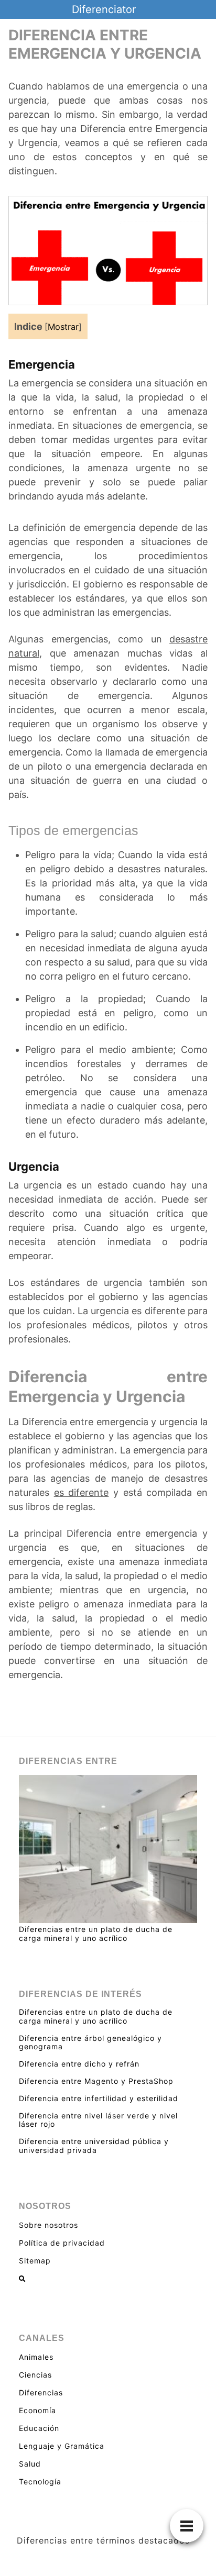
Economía (37, 2410)
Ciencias (35, 2375)
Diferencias (41, 2392)
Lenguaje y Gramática (62, 2446)
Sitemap (35, 2261)
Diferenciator (104, 9)
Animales (36, 2357)
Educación (39, 2428)
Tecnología (40, 2481)
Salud (30, 2464)
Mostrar (63, 327)
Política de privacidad (62, 2243)
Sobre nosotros (48, 2225)
